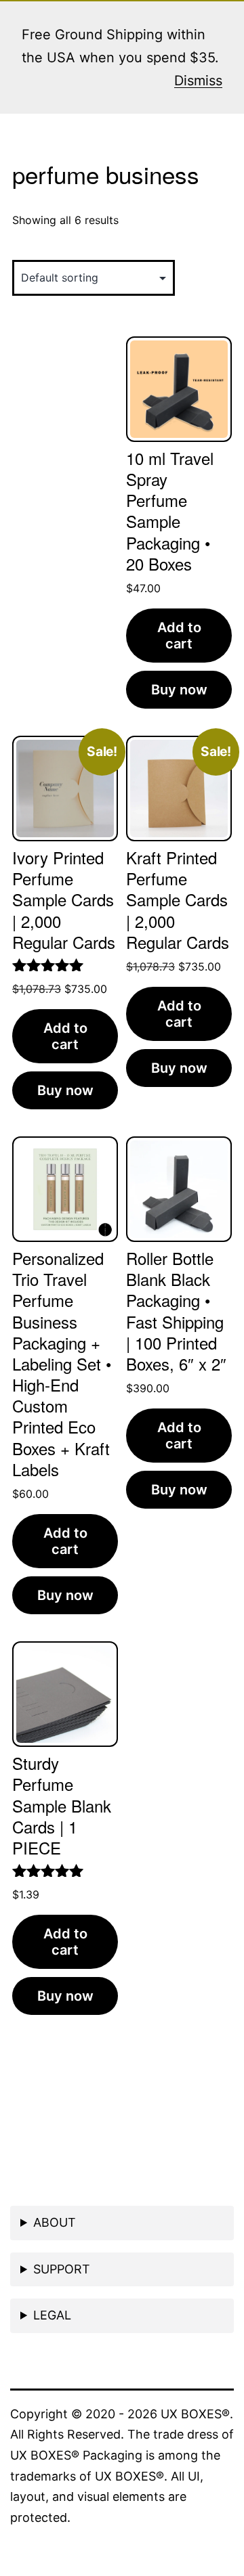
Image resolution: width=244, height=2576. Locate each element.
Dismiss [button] (198, 81)
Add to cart (179, 636)
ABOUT (55, 2222)
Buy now (179, 690)
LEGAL (52, 2315)
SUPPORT (62, 2269)
